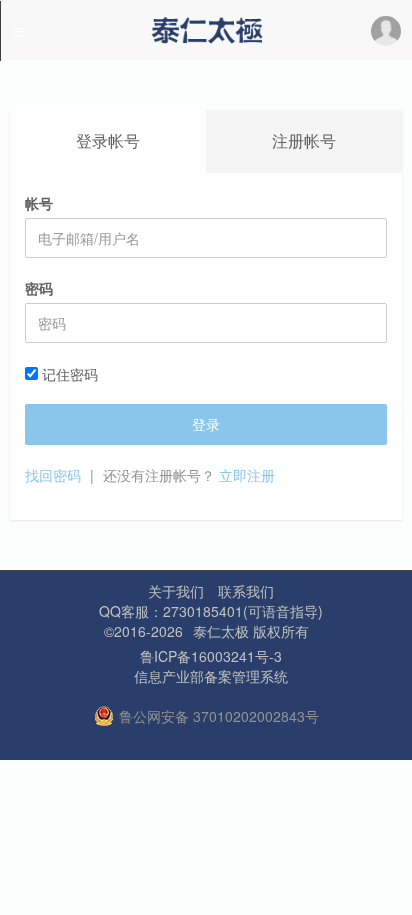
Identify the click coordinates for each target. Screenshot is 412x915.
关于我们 (176, 591)
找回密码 (53, 475)
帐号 (39, 203)
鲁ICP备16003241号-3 (211, 656)
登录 (206, 424)
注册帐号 (304, 140)
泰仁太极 (221, 631)
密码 (39, 288)
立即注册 (247, 475)
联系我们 (246, 591)
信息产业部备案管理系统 (211, 676)
